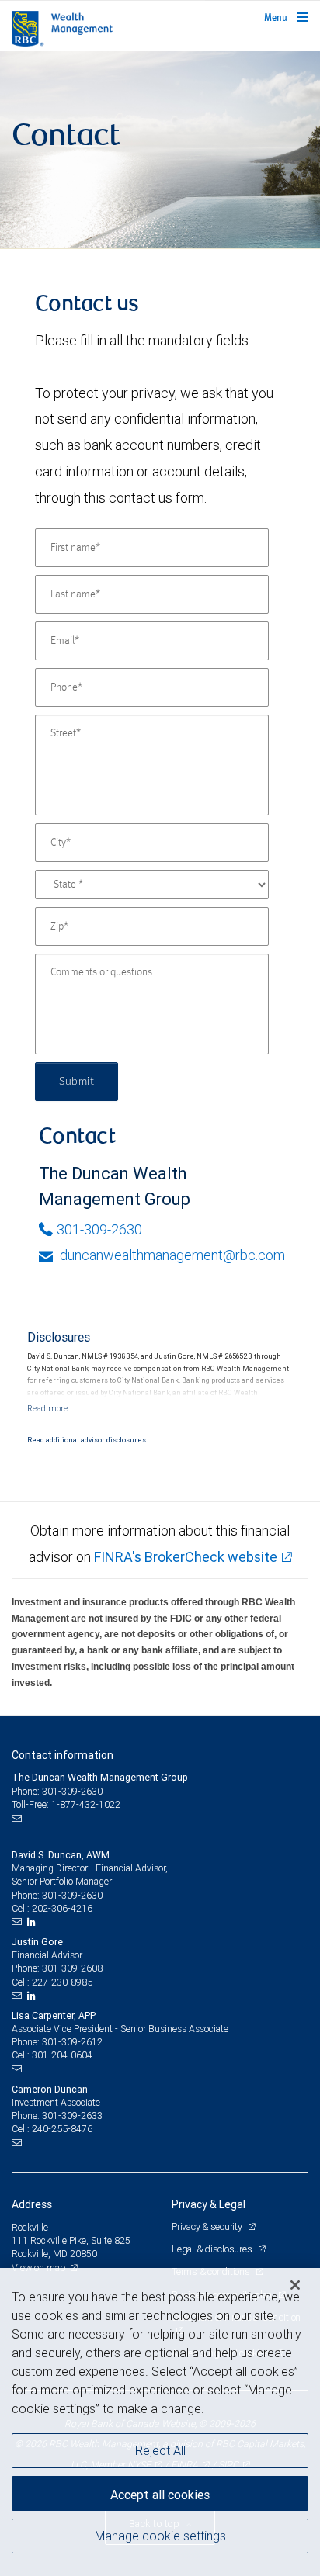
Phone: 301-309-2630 (57, 1791)
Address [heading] (32, 2204)
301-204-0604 (62, 2055)
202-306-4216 (62, 1908)
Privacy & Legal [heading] (209, 2204)
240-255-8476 (62, 2129)
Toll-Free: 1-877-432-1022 (66, 1804)
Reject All (160, 2450)
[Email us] (18, 1818)
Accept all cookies (160, 2495)
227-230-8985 (62, 1982)
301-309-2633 (72, 2116)
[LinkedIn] (33, 1922)
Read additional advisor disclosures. (87, 1440)
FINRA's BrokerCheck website (186, 1557)
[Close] (295, 2285)
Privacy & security (208, 2226)
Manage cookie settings (160, 2536)
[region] (160, 2422)
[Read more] (47, 1408)
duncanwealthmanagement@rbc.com (171, 1255)
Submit (77, 1082)
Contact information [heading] (63, 1755)
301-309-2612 (72, 2042)
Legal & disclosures (213, 2249)
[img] (160, 150)
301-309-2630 (99, 1229)
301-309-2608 (72, 1968)
